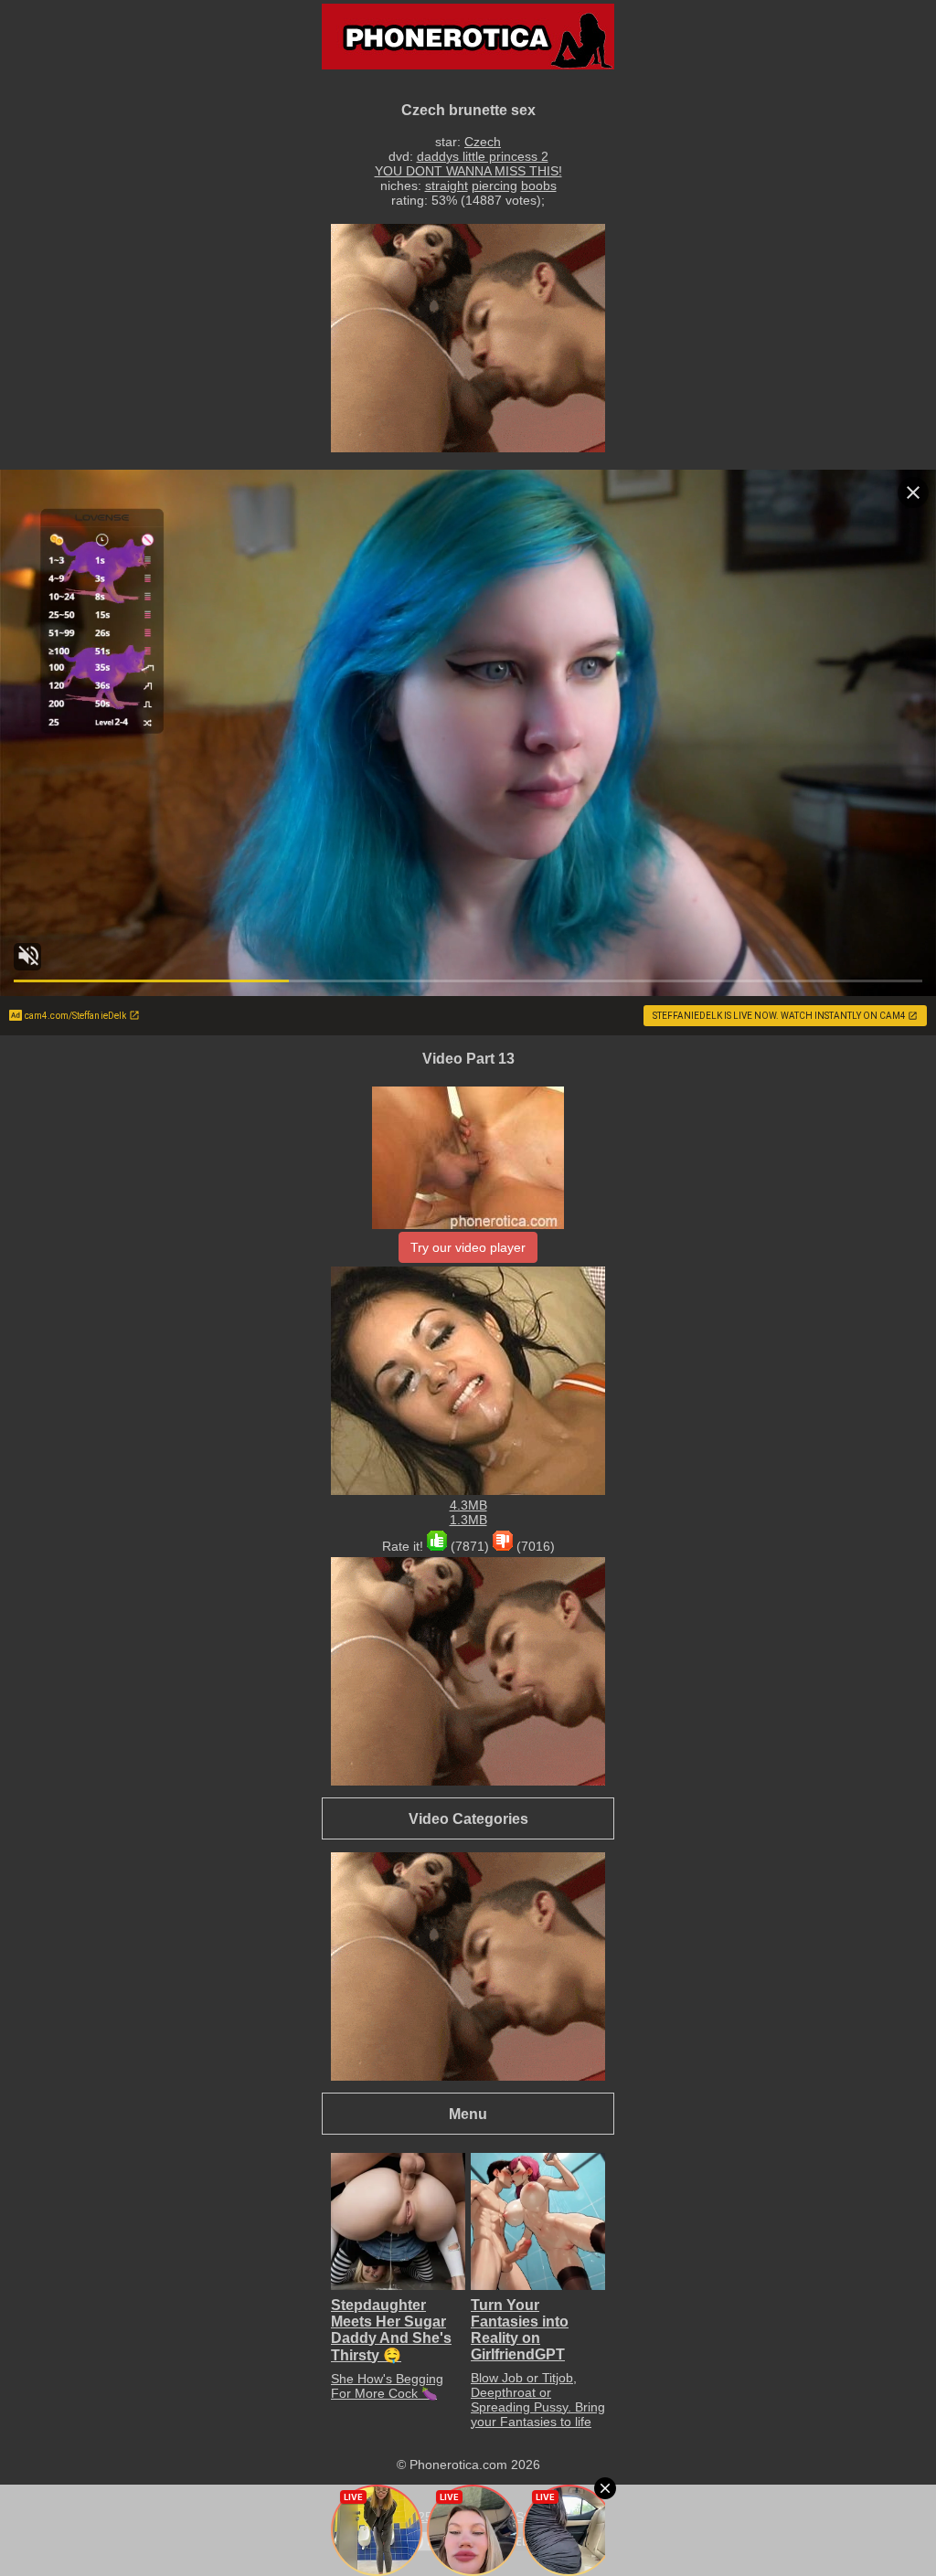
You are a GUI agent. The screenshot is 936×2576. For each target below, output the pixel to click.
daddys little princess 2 (483, 156)
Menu (468, 2114)
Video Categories (468, 1818)
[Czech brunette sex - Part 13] (468, 1224)
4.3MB (468, 1505)
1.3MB (468, 1520)
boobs (539, 186)
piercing (495, 186)
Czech (483, 142)
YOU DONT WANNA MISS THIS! (468, 171)
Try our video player (468, 1247)
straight (447, 186)
